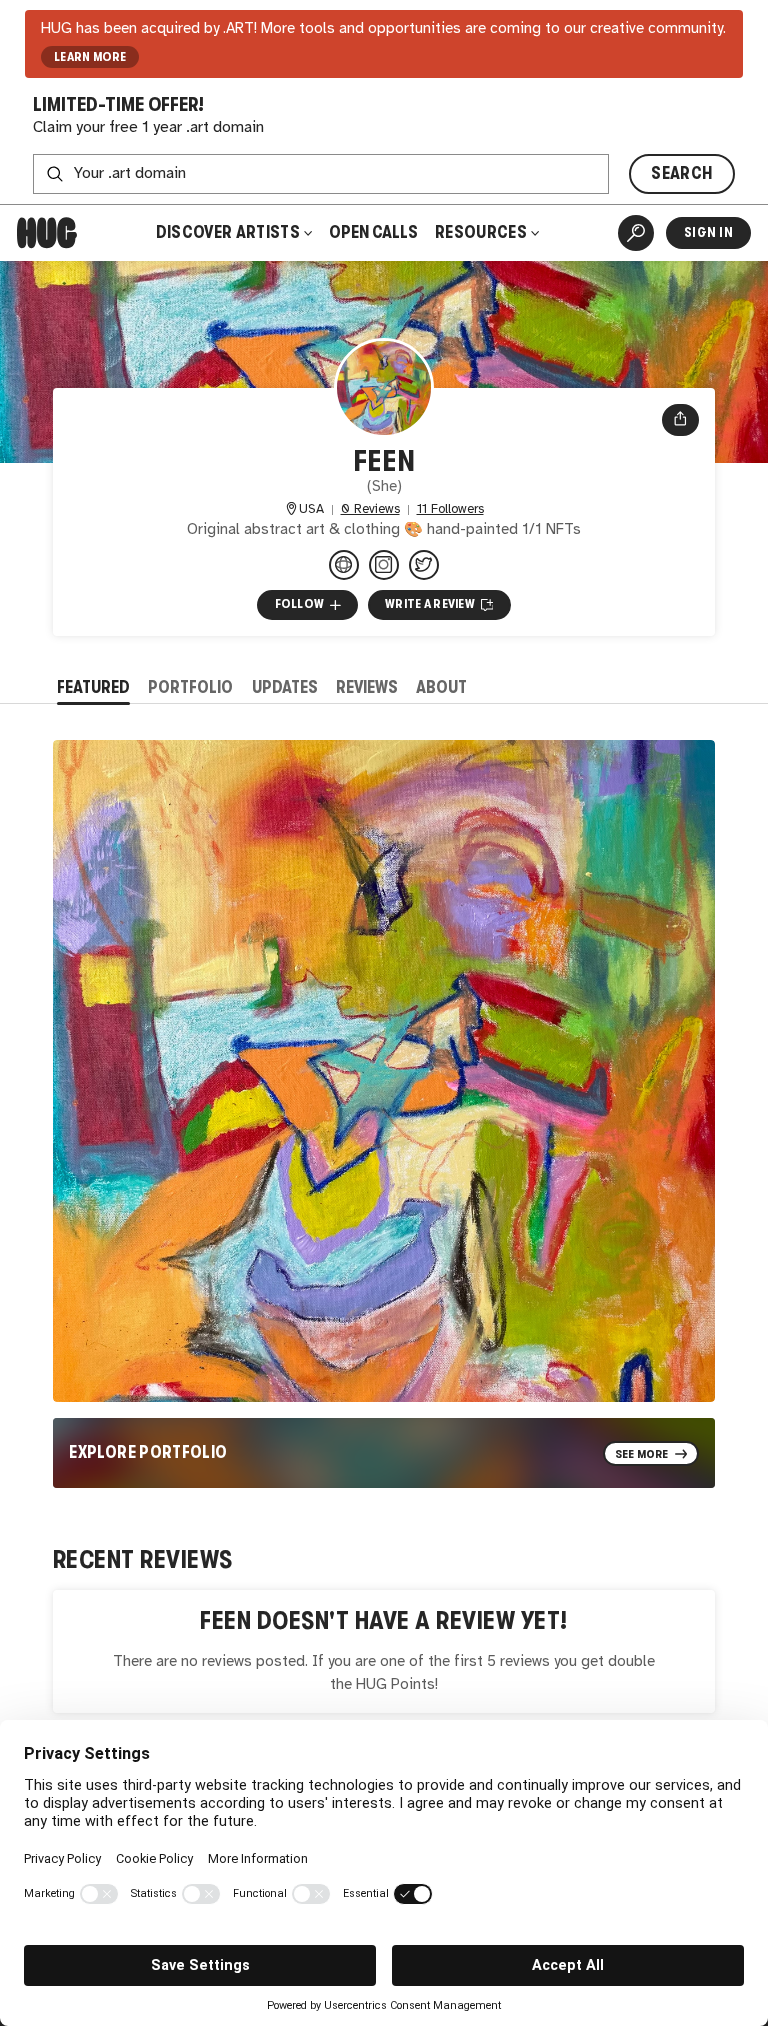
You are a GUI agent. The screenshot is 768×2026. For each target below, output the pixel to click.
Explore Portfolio (148, 1452)
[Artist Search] (636, 233)
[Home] (47, 233)
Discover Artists (228, 232)
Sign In (708, 232)
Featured (93, 687)
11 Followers (450, 509)
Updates (285, 687)
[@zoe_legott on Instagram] (384, 565)
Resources (482, 232)
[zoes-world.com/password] (344, 565)
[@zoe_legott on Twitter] (424, 565)
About (441, 687)
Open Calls (373, 232)
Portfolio (190, 687)
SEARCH (681, 173)
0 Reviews (370, 509)
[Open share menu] (680, 420)
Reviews (367, 687)
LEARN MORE (90, 57)
